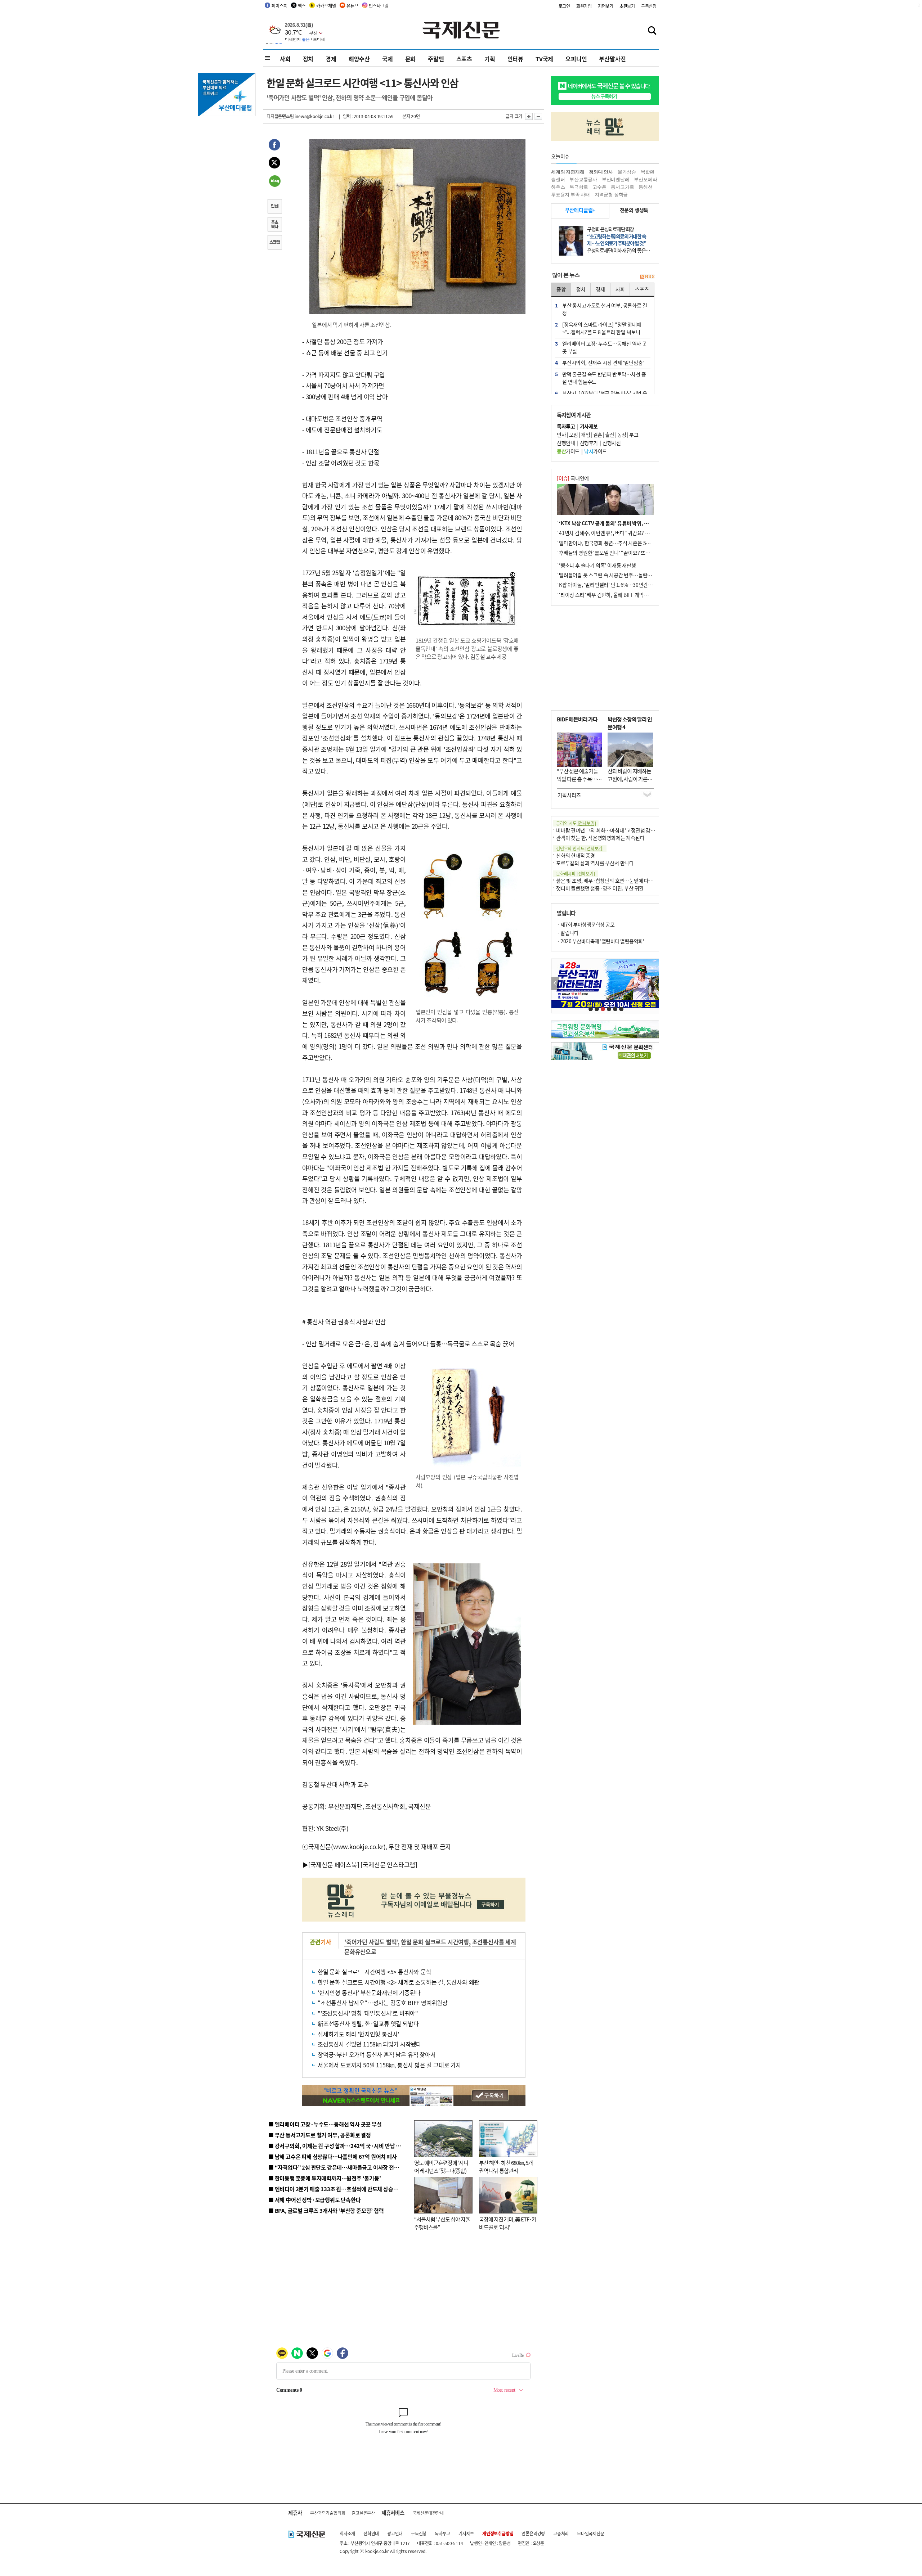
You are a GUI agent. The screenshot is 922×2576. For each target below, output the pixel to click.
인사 (561, 434)
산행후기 (589, 443)
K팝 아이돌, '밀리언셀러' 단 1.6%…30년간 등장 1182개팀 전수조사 (629, 585)
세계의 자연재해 (568, 172)
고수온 (599, 187)
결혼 (598, 434)
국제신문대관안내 (428, 2513)
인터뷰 (515, 59)
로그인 (564, 6)
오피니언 (576, 59)
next (655, 984)
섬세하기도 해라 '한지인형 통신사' (358, 2034)
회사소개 (347, 2533)
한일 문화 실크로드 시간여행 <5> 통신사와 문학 (375, 1972)
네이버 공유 (274, 182)
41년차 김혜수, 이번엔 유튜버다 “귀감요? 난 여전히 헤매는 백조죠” (628, 533)
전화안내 (371, 2533)
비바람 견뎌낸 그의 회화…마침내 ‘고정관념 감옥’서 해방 (614, 830)
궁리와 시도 (576, 823)
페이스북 (279, 6)
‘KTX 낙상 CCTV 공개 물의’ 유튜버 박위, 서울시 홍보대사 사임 (623, 523)
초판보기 (627, 6)
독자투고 (442, 2533)
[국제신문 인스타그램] (389, 1865)
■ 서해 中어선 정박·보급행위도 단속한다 (315, 2200)
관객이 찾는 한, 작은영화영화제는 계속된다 (600, 838)
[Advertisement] (468, 381)
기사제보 (466, 2533)
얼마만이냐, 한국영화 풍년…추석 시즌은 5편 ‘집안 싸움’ (616, 543)
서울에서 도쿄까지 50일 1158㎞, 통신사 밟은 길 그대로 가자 (390, 2065)
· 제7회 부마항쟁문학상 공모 (586, 924)
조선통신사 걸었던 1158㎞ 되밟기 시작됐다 (370, 2044)
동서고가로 (622, 187)
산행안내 (566, 443)
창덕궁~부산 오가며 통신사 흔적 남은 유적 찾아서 (377, 2054)
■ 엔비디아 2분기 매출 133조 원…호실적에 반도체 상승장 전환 (339, 2189)
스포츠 (464, 59)
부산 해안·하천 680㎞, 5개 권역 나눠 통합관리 (506, 2167)
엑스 (302, 6)
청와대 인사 (601, 172)
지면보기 (606, 6)
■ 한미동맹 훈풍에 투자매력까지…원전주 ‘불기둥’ (325, 2178)
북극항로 (579, 187)
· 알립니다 (568, 933)
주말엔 (436, 59)
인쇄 (274, 207)
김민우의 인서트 (580, 848)
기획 (490, 59)
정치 (308, 59)
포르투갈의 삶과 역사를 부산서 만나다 (595, 863)
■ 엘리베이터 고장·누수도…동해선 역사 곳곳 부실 (325, 2124)
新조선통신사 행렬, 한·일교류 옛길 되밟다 (368, 2023)
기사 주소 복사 (274, 225)
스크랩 (274, 243)
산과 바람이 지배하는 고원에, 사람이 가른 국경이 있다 (630, 779)
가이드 (568, 451)
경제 (331, 59)
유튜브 (352, 6)
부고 (634, 434)
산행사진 (612, 443)
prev (555, 984)
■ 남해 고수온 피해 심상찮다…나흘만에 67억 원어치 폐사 (333, 2156)
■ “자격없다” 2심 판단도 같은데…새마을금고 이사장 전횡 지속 (339, 2167)
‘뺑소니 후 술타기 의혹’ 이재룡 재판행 (597, 565)
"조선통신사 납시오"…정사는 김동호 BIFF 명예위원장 (383, 2003)
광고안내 (395, 2533)
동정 (622, 434)
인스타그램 (379, 6)
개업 (585, 434)
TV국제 (544, 59)
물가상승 (627, 172)
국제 (388, 59)
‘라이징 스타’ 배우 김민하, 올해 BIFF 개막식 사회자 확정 (616, 595)
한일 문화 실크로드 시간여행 (435, 1942)
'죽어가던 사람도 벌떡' (371, 1942)
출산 (610, 434)
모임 (574, 434)
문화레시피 (576, 873)
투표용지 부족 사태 (570, 195)
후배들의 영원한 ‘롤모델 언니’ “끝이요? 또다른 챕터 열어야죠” (623, 553)
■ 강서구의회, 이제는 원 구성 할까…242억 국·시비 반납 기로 (337, 2146)
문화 (411, 59)
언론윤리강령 (533, 2533)
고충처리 (561, 2533)
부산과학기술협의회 (328, 2513)
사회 (285, 59)
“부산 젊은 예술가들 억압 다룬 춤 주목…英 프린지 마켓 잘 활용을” (579, 783)
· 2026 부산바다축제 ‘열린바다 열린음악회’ (600, 941)
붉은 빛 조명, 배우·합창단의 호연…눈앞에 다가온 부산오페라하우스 (626, 881)
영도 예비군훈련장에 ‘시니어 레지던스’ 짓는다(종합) (441, 2167)
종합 (561, 289)
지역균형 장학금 (611, 195)
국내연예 (573, 478)
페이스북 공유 (274, 146)
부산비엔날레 (616, 179)
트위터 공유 (274, 164)
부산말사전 (612, 59)
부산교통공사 (583, 179)
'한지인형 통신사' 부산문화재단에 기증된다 (369, 1992)
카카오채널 (326, 6)
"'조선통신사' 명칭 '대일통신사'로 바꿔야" (368, 2013)
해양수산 (359, 59)
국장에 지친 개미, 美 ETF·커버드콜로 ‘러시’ (508, 2223)
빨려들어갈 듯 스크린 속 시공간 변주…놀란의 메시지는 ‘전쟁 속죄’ (627, 575)
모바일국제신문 (591, 2533)
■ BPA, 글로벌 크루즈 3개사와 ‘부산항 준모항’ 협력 (326, 2210)
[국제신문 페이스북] (334, 1865)
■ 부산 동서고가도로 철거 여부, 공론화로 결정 (320, 2135)
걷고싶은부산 (363, 2513)
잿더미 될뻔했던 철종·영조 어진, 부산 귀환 (600, 888)
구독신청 (649, 6)
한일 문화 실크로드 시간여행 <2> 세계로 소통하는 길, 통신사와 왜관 (399, 1982)
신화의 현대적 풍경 (576, 855)
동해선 (645, 187)
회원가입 (584, 6)
